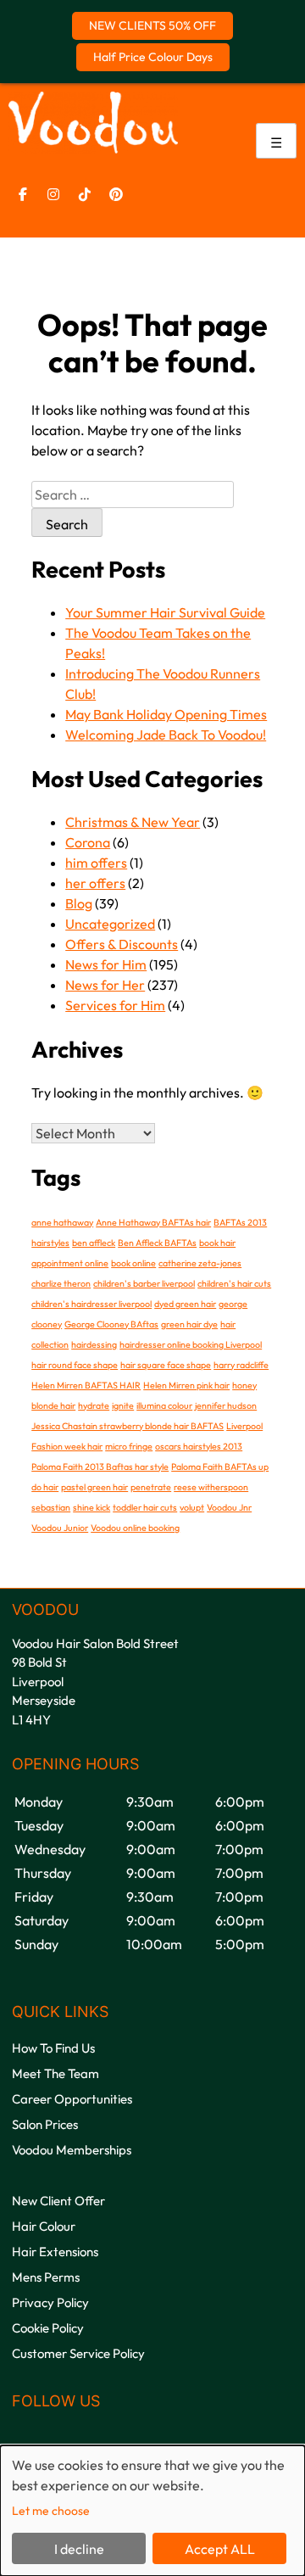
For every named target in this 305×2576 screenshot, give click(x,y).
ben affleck (94, 1243)
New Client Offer (58, 2201)
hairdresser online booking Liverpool (191, 1344)
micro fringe (129, 1446)
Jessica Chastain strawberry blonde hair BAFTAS (128, 1426)
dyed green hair (185, 1304)
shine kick (91, 1507)
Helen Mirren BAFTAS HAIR (86, 1385)
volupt (192, 1507)
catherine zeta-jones (200, 1263)
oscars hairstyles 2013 (199, 1446)
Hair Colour (44, 2226)
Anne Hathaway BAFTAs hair (153, 1222)
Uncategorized (110, 924)
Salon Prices (45, 2124)
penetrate (151, 1487)
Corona (88, 842)
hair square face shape (166, 1365)
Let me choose (51, 2511)
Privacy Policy (50, 2302)
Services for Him (115, 1005)
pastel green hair (94, 1487)
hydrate (94, 1405)
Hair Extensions (55, 2252)
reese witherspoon (211, 1487)
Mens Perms (46, 2277)
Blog (79, 903)
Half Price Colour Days (153, 57)
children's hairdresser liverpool (91, 1304)
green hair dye (189, 1324)
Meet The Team (55, 2073)
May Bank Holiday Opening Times (166, 714)
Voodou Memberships (72, 2150)
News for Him (106, 964)
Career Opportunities (72, 2099)
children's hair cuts (234, 1283)
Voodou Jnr (229, 1507)
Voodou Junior (60, 1528)
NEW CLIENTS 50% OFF (152, 25)
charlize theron (61, 1283)
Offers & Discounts (122, 944)
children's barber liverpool (144, 1283)
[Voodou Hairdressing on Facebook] (23, 194)
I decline (79, 2549)
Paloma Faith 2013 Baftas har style (100, 1467)
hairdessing (94, 1344)
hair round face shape (75, 1365)
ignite (123, 1405)
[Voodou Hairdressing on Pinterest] (116, 194)
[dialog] (152, 2511)
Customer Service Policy (78, 2353)
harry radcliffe (241, 1365)
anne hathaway (62, 1222)
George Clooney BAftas (111, 1324)
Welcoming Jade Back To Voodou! (166, 735)
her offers (95, 883)
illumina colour (164, 1405)
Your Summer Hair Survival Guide (165, 612)
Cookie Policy (48, 2328)
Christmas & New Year (133, 822)
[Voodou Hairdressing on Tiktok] (85, 194)
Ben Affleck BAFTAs (157, 1243)
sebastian (51, 1507)
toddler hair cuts (145, 1507)
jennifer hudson (226, 1405)
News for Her (105, 985)
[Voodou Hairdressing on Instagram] (53, 194)
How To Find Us (53, 2048)
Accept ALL (220, 2549)
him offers (96, 863)
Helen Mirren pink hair (186, 1385)
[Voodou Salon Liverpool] (93, 148)
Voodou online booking (135, 1528)
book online (133, 1263)
